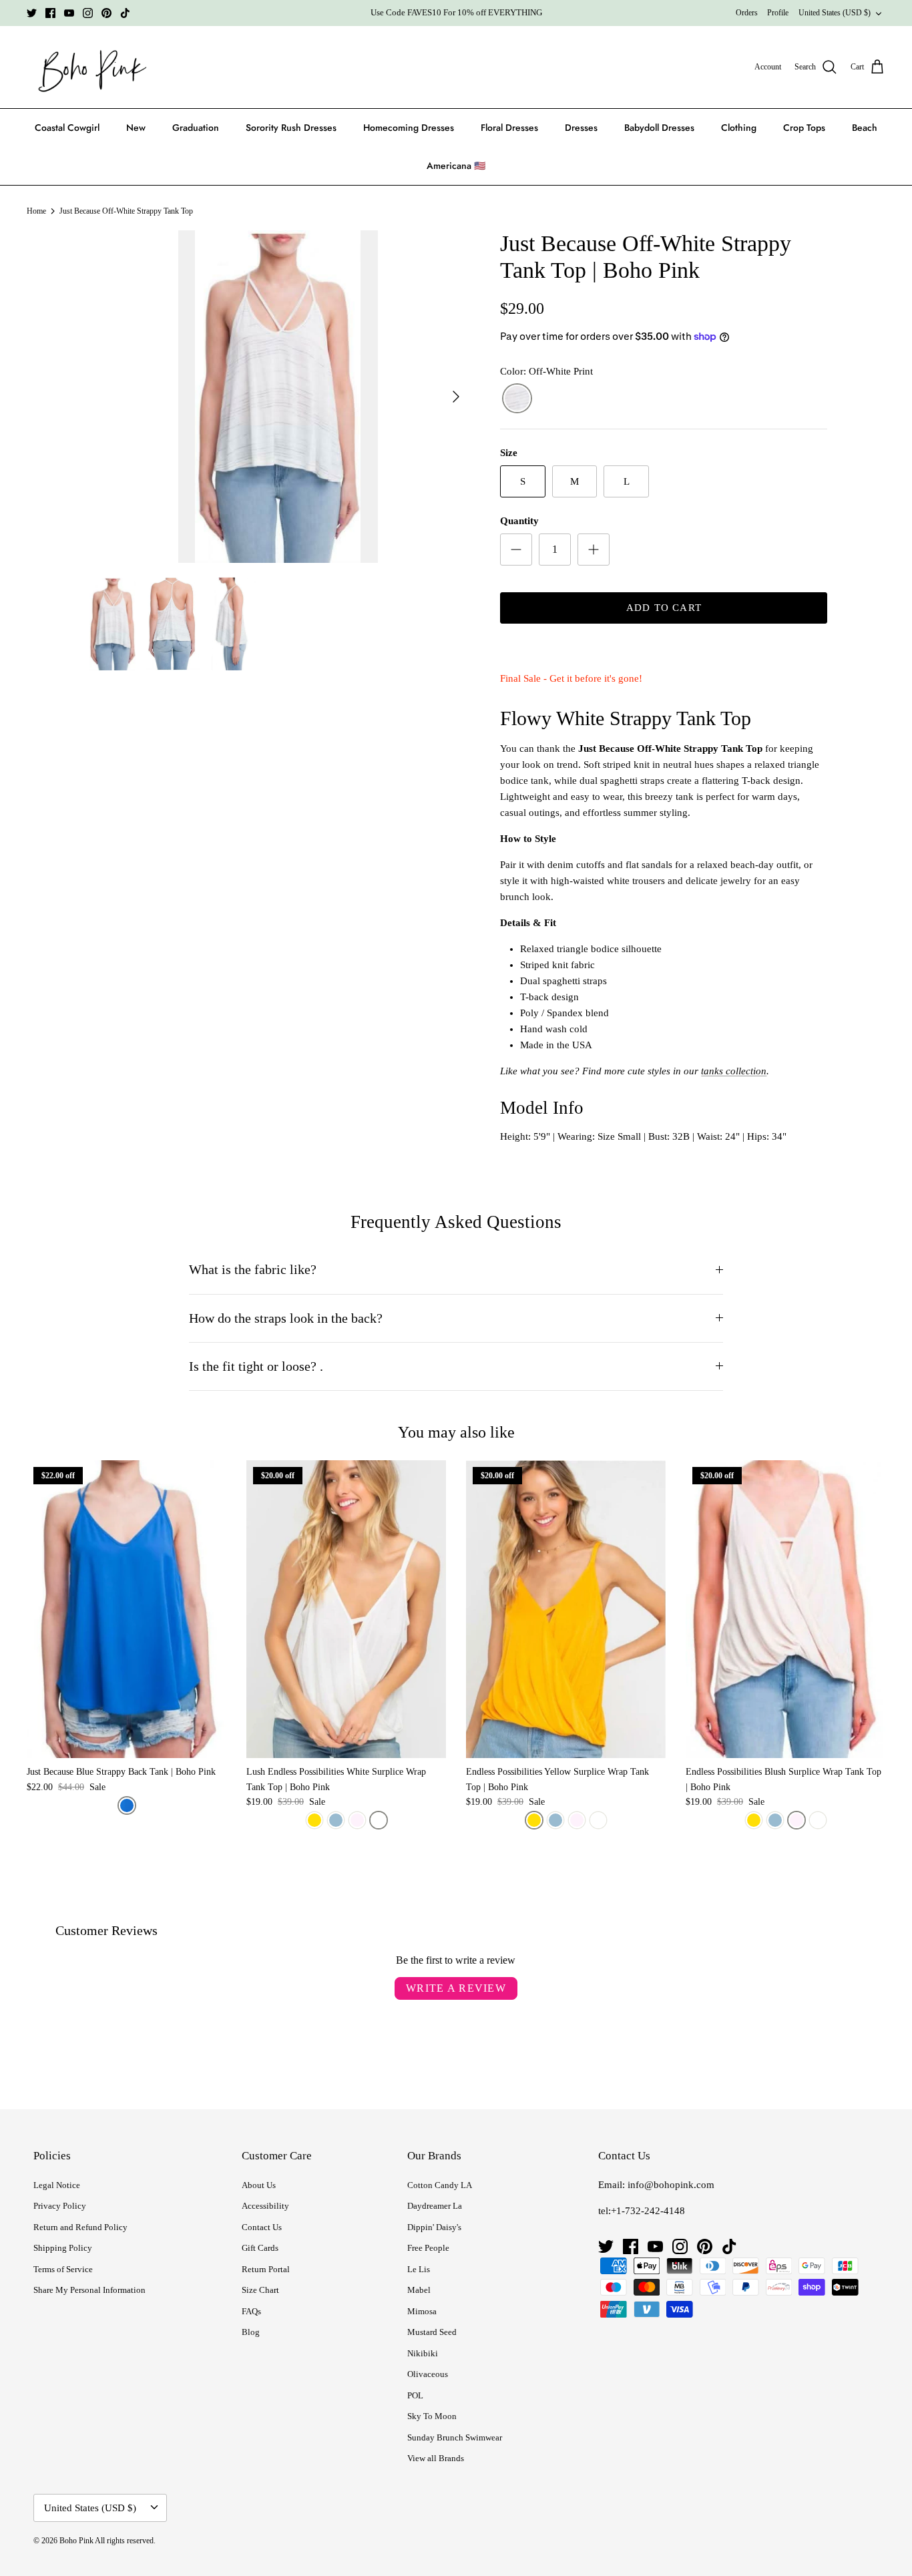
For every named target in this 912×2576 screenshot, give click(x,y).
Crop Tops (804, 128)
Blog (251, 2332)
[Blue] (127, 1805)
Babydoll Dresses (659, 128)
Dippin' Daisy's (434, 2227)
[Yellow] (314, 1820)
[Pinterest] (106, 13)
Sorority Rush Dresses (291, 128)
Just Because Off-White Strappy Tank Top (126, 211)
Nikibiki (423, 2353)
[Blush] (357, 1820)
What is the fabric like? (253, 1270)
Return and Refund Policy (80, 2227)
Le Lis (419, 2269)
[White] (379, 1820)
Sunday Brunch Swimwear (455, 2437)
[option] (278, 397)
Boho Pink (76, 2541)
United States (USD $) (835, 13)
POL (415, 2395)
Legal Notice (57, 2185)
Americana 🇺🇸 (456, 166)
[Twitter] (32, 13)
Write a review (456, 1988)
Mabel (419, 2290)
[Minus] (516, 550)
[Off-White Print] (517, 399)
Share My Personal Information (89, 2290)
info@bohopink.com (671, 2185)
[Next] (456, 397)
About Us (259, 2185)
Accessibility (265, 2206)
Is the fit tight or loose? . (256, 1366)
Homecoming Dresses (409, 128)
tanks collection (734, 1071)
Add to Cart (664, 608)
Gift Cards (260, 2248)
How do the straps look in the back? (286, 1318)
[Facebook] (50, 13)
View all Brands (436, 2458)
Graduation (196, 128)
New (136, 128)
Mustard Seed (432, 2332)
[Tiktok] (125, 13)
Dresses (581, 128)
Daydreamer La (435, 2206)
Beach (865, 128)
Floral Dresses (509, 128)
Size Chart (260, 2290)
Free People (428, 2248)
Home (36, 211)
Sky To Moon (432, 2416)
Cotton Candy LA (440, 2185)
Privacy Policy (60, 2206)
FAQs (251, 2311)
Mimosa (422, 2311)
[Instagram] (88, 13)
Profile (778, 13)
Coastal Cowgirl (67, 128)
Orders (747, 13)
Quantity (519, 521)
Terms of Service (63, 2269)
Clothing (739, 128)
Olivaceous (428, 2374)
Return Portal (266, 2269)
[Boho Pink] (88, 67)
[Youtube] (69, 13)
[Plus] (594, 550)
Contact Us (262, 2227)
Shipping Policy (63, 2248)
